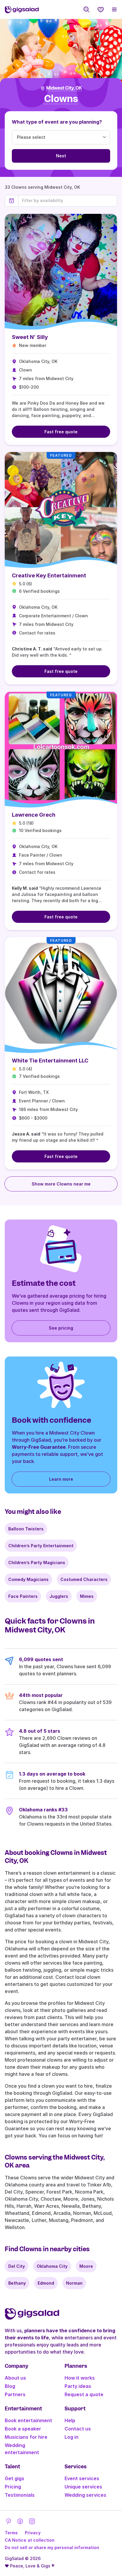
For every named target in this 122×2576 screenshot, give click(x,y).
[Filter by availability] (68, 201)
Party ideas (78, 2386)
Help (70, 2420)
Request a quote (84, 2394)
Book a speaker (23, 2429)
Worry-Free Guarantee (39, 1447)
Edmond (46, 2283)
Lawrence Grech (34, 815)
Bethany (17, 2283)
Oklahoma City (52, 2266)
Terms (11, 2533)
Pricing (13, 2487)
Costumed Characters (84, 1579)
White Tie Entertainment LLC (50, 1061)
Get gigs (15, 2478)
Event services (82, 2478)
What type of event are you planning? (57, 122)
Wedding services (85, 2495)
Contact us (78, 2429)
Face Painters (23, 1596)
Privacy (33, 2533)
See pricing (61, 1328)
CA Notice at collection (30, 2540)
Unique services (83, 2487)
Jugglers (59, 1596)
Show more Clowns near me (61, 1184)
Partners (15, 2394)
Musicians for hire (26, 2437)
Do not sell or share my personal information (52, 2547)
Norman (74, 2283)
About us (15, 2378)
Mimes (87, 1596)
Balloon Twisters (26, 1529)
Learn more (61, 1479)
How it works (80, 2378)
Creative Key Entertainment (49, 575)
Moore (86, 2266)
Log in (72, 2437)
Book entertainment (28, 2420)
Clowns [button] (61, 99)
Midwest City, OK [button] (64, 88)
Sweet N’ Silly (30, 337)
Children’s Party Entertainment (41, 1546)
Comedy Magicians (28, 1579)
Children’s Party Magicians (37, 1562)
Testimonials (20, 2495)
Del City (17, 2266)
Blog (10, 2386)
